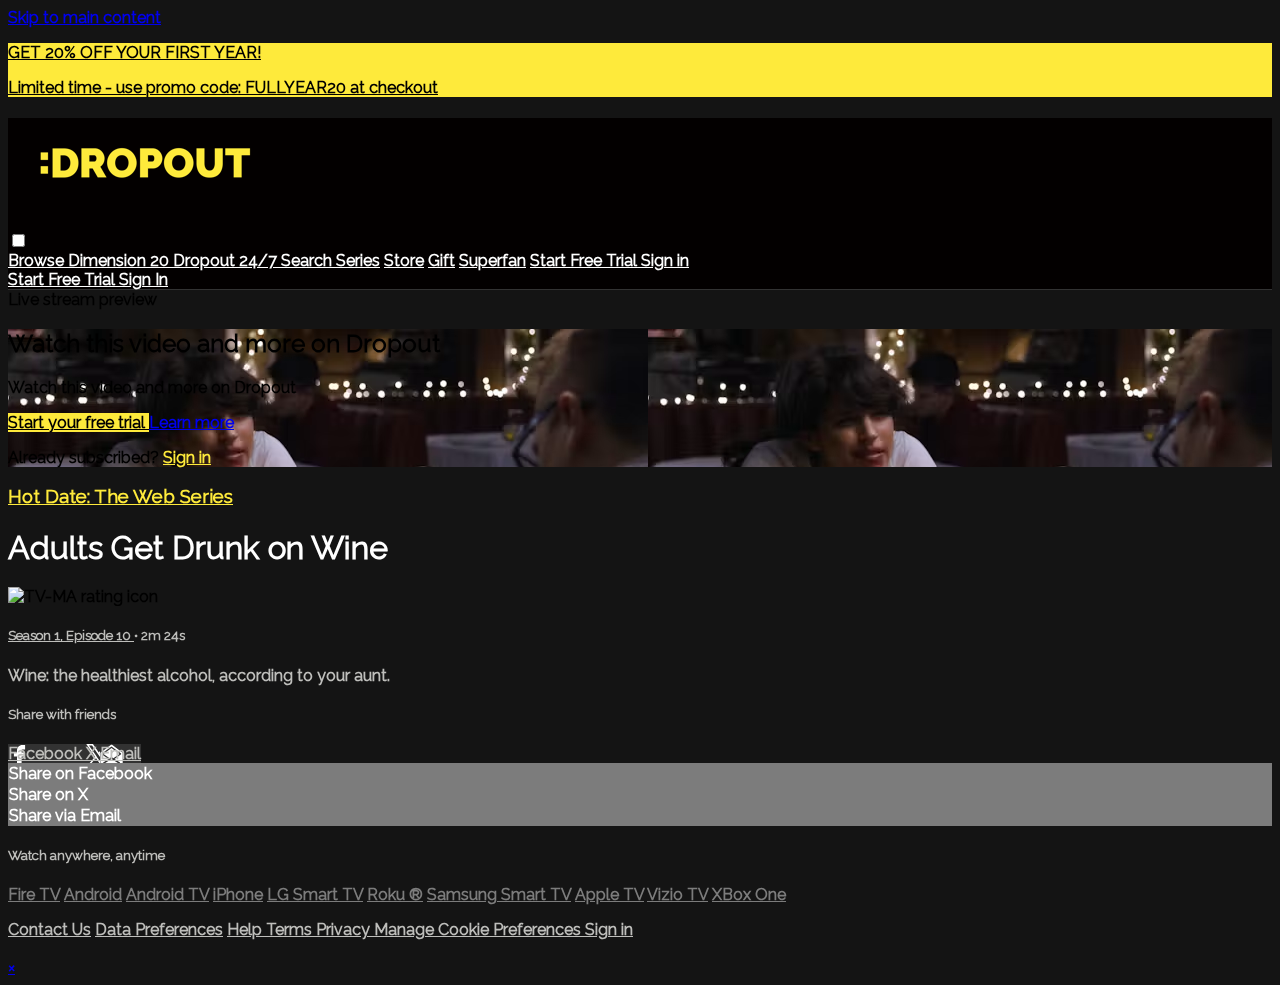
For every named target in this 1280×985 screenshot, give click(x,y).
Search (308, 260)
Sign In (143, 279)
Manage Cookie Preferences (479, 929)
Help (246, 929)
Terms (291, 929)
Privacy (345, 929)
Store (404, 260)
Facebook (47, 753)
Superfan (492, 260)
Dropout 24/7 (227, 260)
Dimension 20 (120, 260)
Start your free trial (78, 422)
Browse (38, 260)
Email (120, 753)
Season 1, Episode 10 (71, 635)
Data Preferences (159, 929)
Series (358, 260)
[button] (18, 240)
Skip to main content (84, 17)
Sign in (665, 260)
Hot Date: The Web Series (120, 496)
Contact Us (49, 929)
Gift (441, 260)
